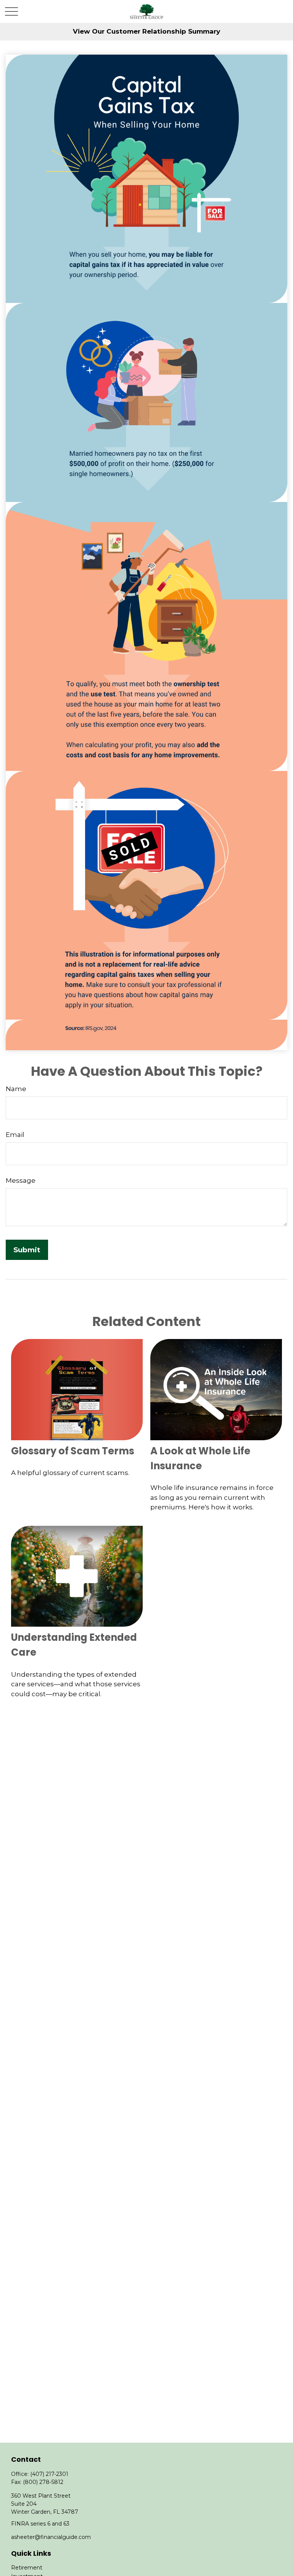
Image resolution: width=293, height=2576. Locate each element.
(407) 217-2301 (49, 2474)
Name (16, 1089)
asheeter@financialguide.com (51, 2537)
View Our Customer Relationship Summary (146, 31)
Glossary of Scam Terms (73, 1451)
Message (21, 1180)
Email (15, 1135)
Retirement (27, 2568)
